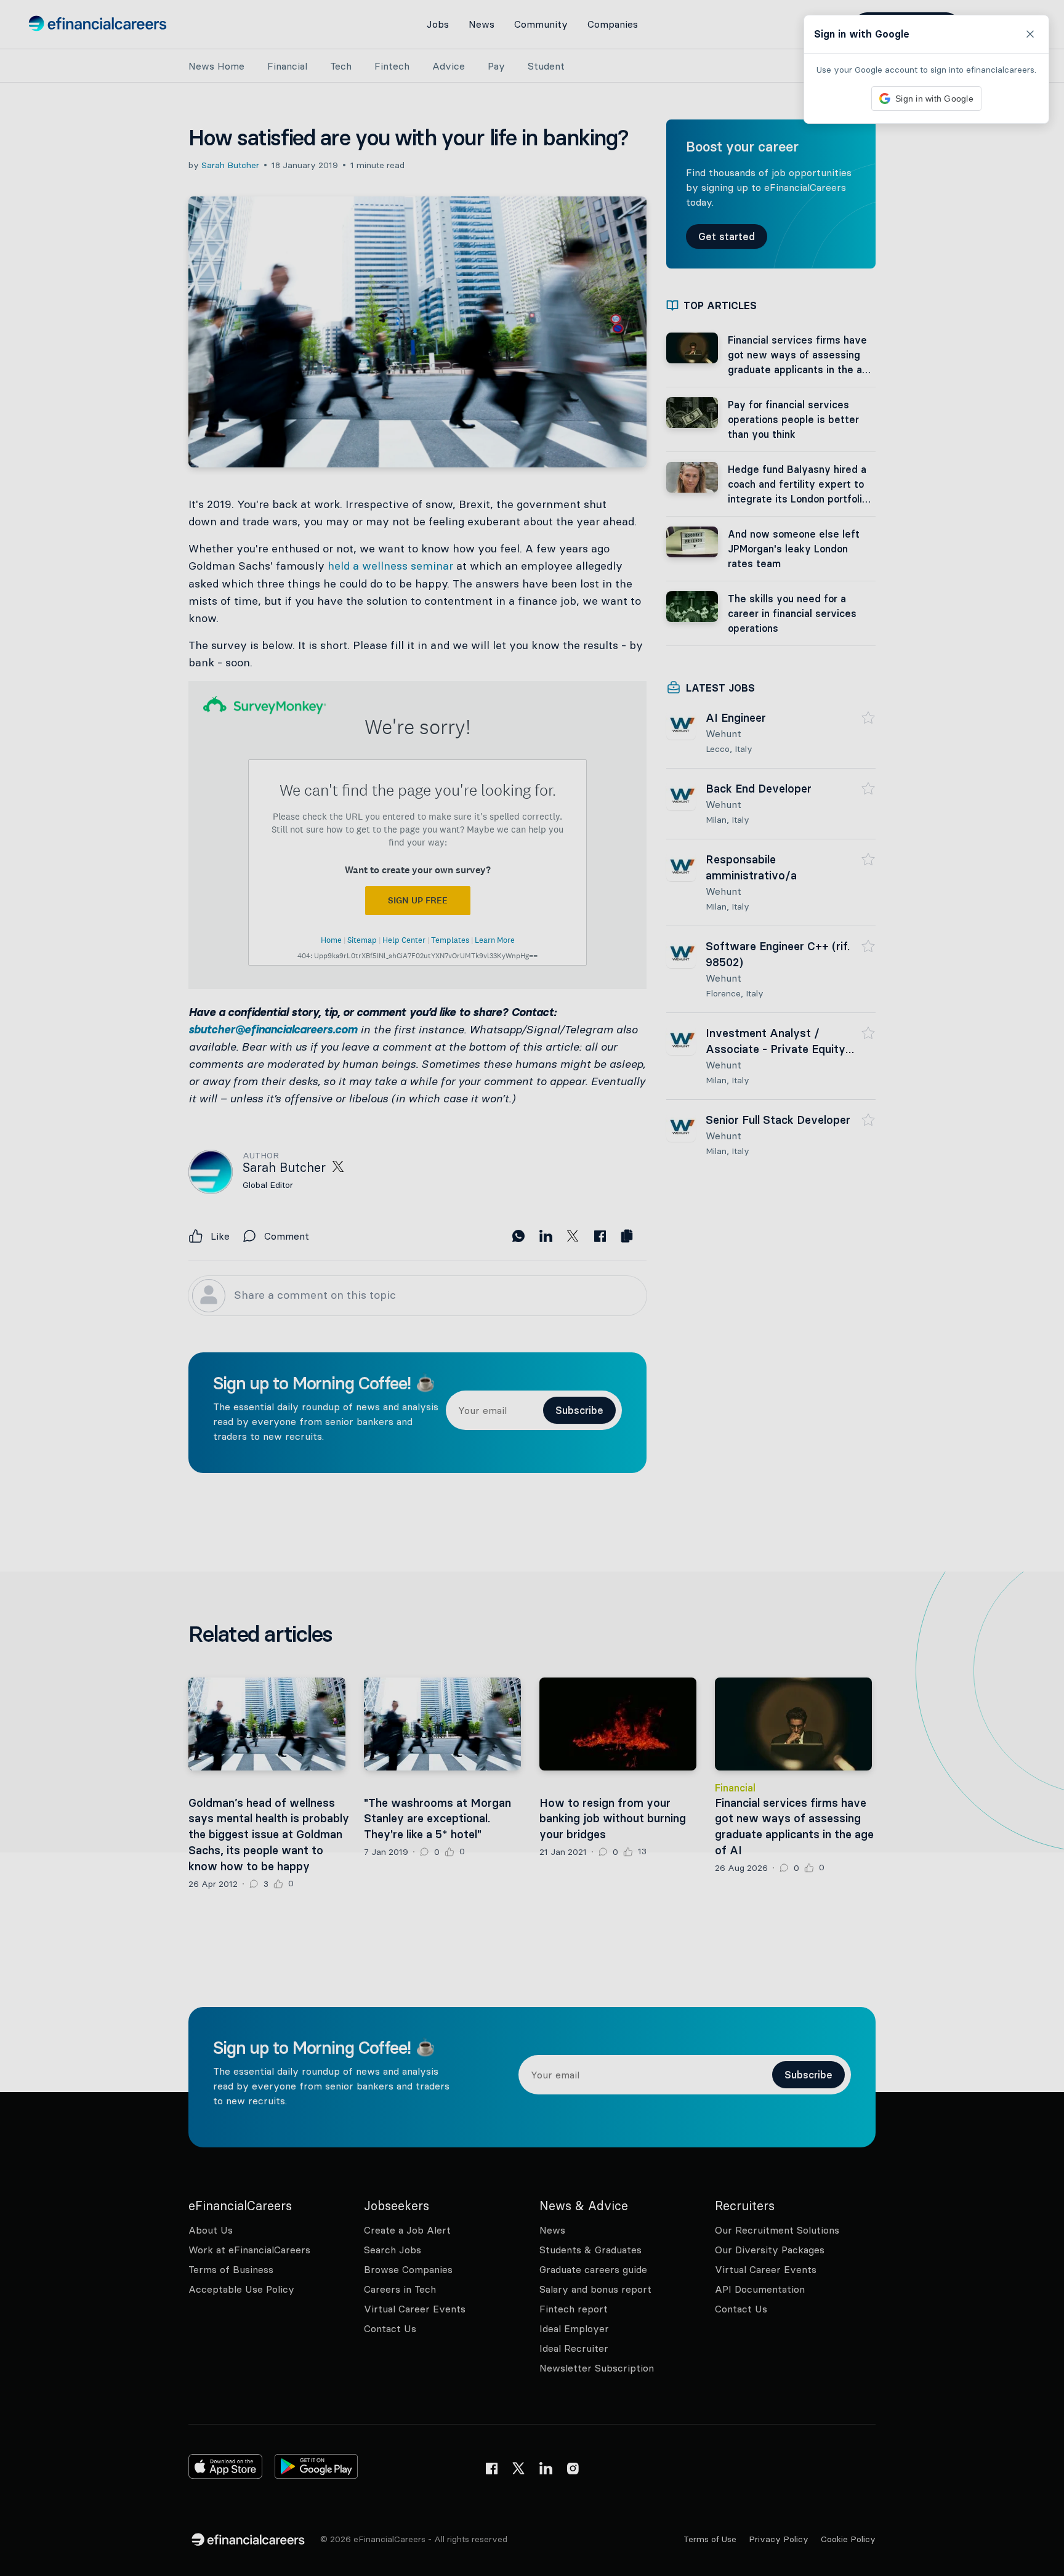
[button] (532, 1288)
